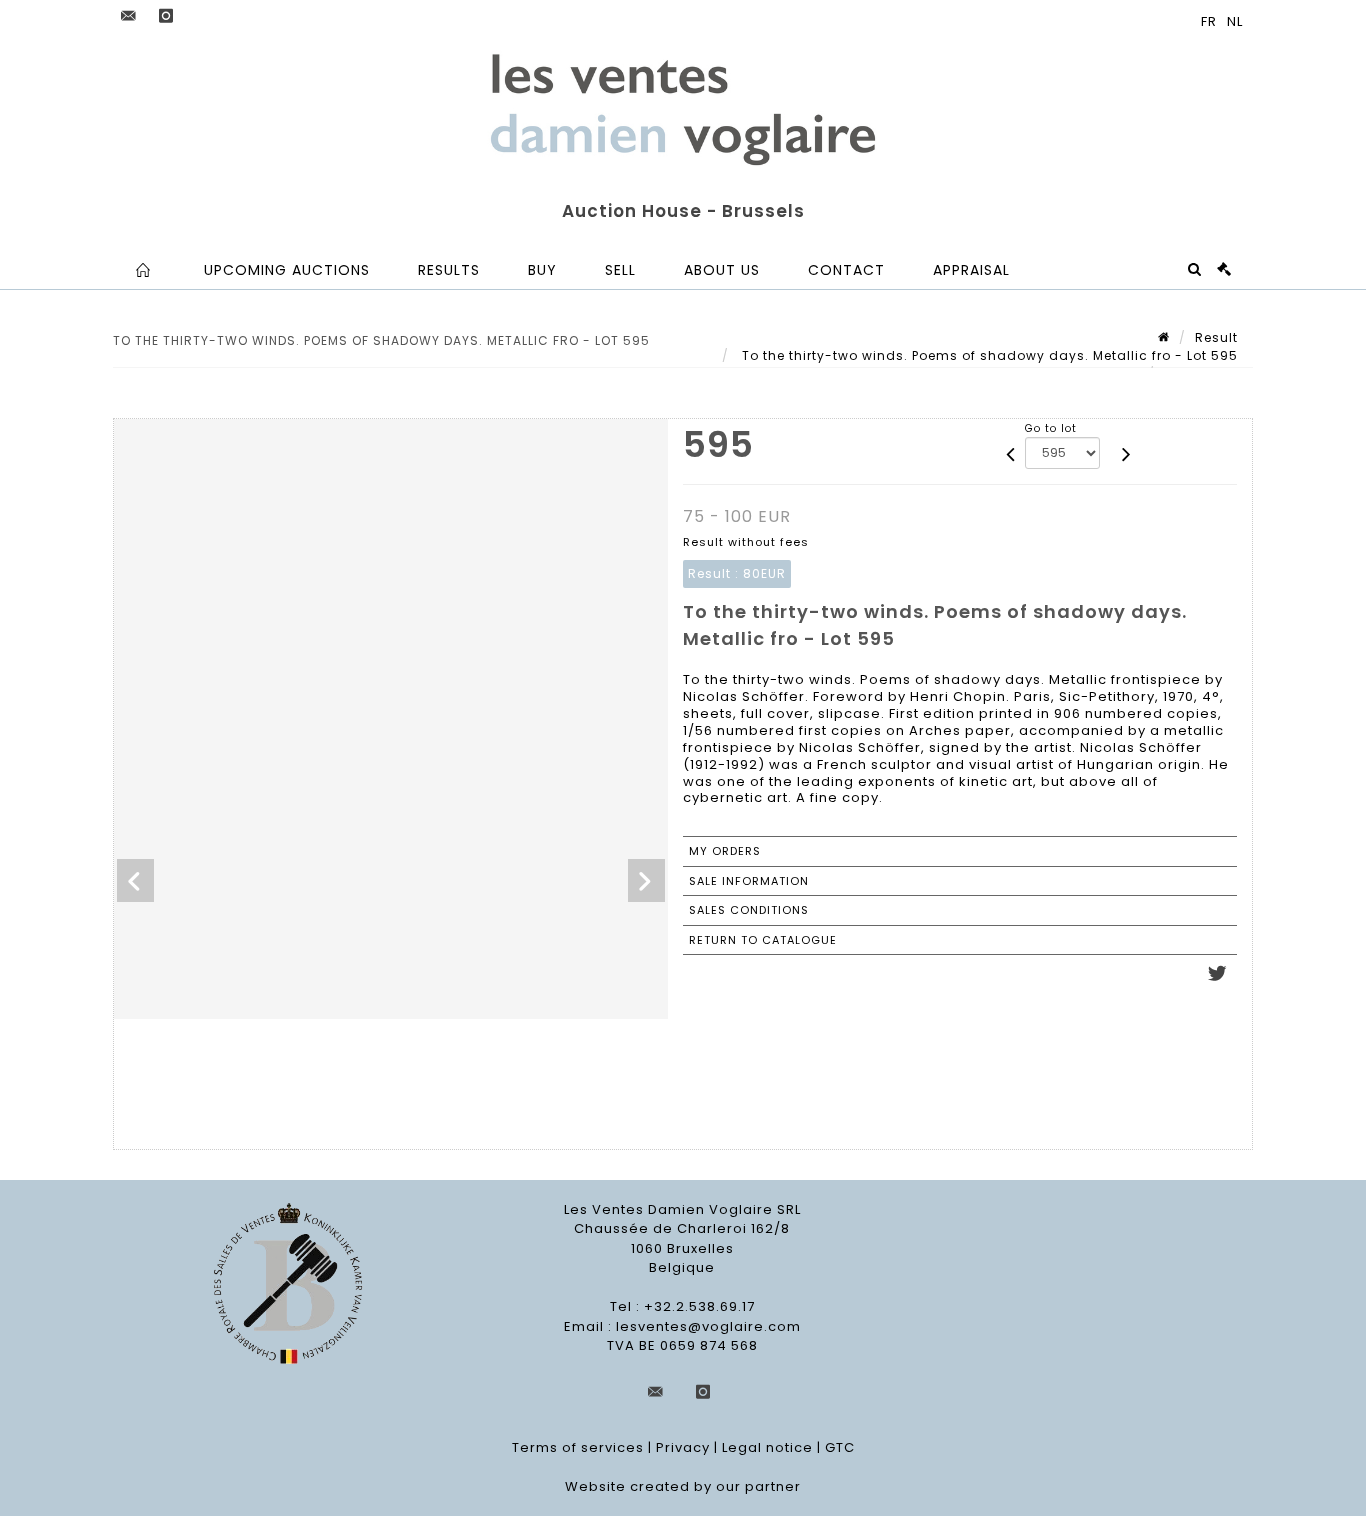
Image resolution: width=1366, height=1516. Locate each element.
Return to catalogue (763, 940)
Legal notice (767, 1447)
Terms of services (578, 1447)
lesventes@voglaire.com (708, 1326)
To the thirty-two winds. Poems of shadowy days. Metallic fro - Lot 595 (988, 355)
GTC (840, 1447)
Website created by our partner (683, 1486)
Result (1216, 337)
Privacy (683, 1447)
